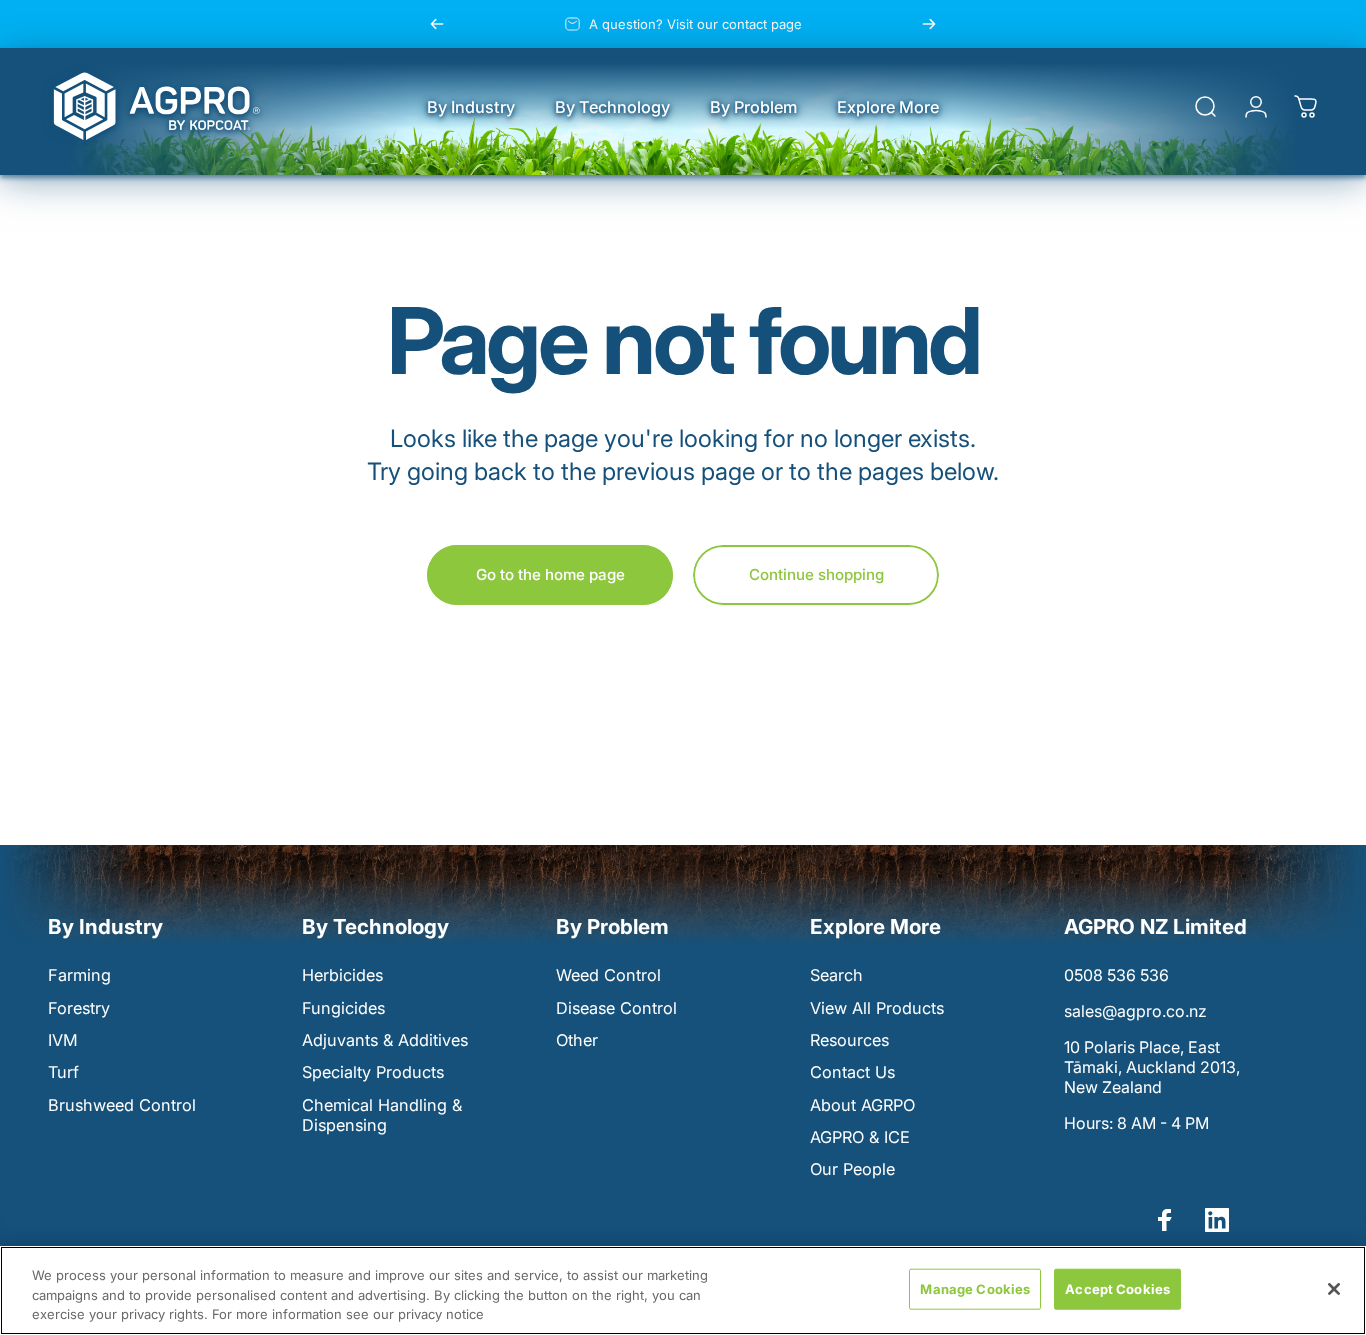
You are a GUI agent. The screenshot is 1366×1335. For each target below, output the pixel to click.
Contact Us (852, 1072)
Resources (849, 1040)
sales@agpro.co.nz (1135, 1011)
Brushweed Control (122, 1105)
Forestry (79, 1008)
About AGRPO (862, 1105)
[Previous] (437, 24)
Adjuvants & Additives (385, 1040)
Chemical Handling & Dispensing (382, 1115)
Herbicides (342, 975)
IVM (63, 1040)
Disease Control (616, 1008)
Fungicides (343, 1008)
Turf (63, 1072)
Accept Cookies (1117, 1288)
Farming (79, 975)
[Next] (929, 24)
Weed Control (608, 975)
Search (836, 975)
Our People (852, 1169)
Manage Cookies (975, 1288)
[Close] (1334, 1289)
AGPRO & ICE (860, 1137)
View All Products (877, 1008)
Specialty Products (373, 1072)
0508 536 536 (1116, 975)
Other (577, 1040)
